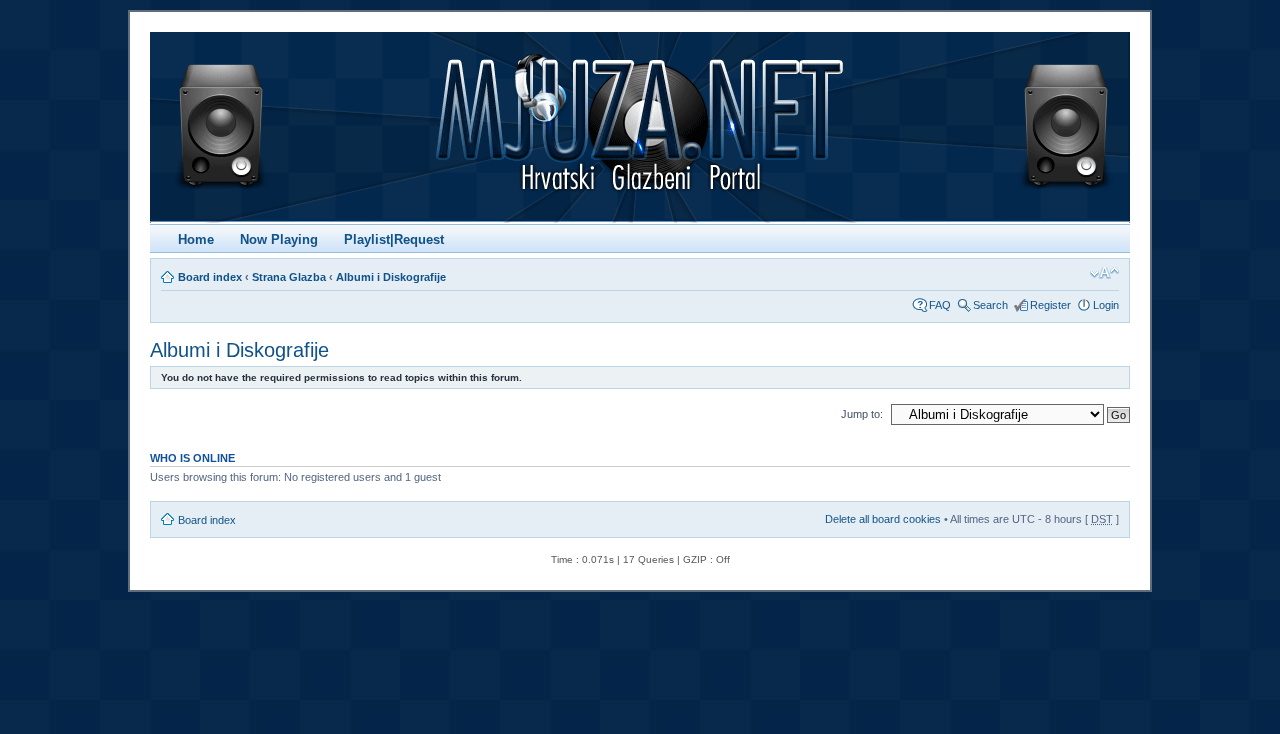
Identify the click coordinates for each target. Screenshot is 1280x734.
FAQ (940, 305)
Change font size (1104, 273)
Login (1106, 305)
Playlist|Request (394, 239)
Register (1050, 305)
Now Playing (279, 239)
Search (990, 305)
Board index (210, 277)
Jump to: (862, 414)
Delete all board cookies (883, 519)
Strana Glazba (289, 277)
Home (196, 239)
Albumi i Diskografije (391, 277)
